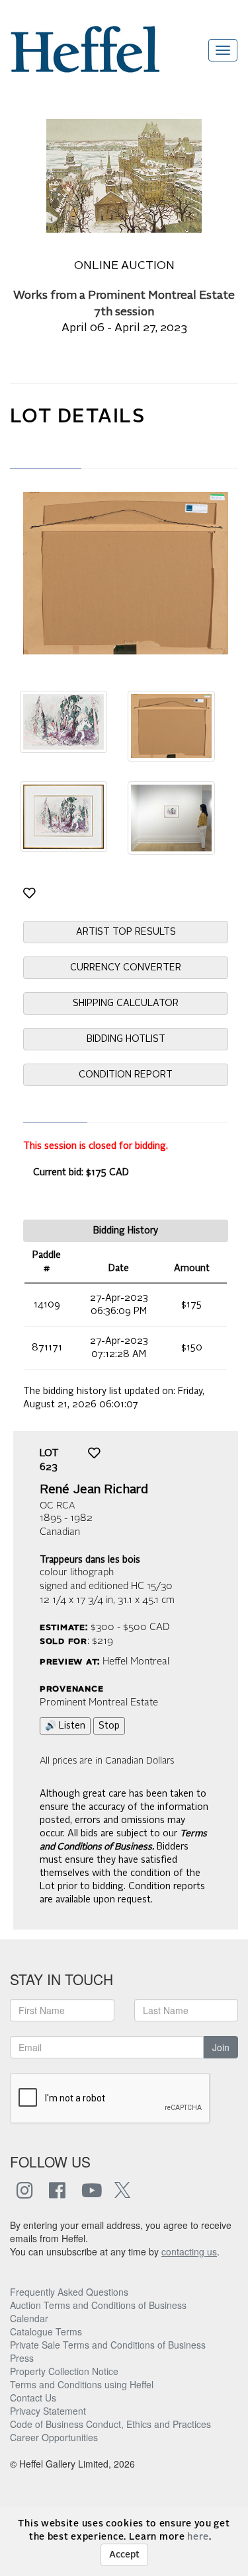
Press (22, 2358)
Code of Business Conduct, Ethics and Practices (110, 2424)
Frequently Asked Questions (69, 2292)
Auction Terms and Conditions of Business (98, 2305)
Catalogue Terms (46, 2331)
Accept (124, 2555)
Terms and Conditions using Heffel (82, 2384)
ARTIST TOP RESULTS (126, 932)
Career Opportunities (54, 2437)
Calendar (29, 2318)
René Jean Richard (94, 1490)
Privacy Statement (48, 2411)
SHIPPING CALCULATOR (126, 1003)
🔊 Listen (65, 1726)
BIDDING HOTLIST (126, 1039)
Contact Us (33, 2398)
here (198, 2537)
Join (221, 2047)
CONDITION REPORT (126, 1075)
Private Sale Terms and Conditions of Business (108, 2345)
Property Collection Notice (64, 2371)
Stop (109, 1726)
